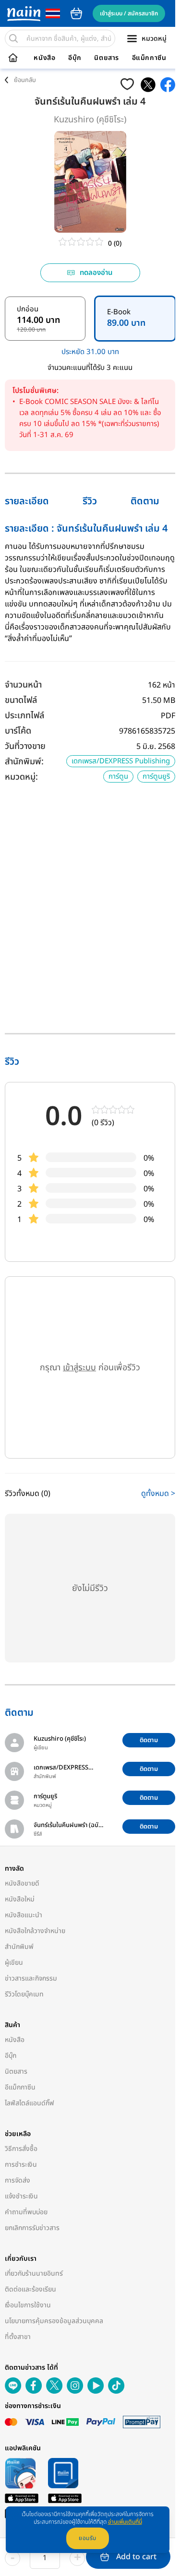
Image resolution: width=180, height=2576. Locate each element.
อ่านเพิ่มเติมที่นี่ (125, 2522)
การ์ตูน (118, 777)
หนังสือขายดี (22, 1883)
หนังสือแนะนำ (24, 1915)
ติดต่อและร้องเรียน (30, 2289)
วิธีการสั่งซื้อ (21, 2149)
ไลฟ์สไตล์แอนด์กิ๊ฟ (30, 2103)
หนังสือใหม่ (20, 1899)
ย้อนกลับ (25, 80)
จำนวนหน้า (23, 685)
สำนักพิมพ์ (19, 1947)
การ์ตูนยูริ (156, 777)
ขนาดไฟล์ (21, 700)
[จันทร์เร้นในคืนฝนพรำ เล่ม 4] (148, 85)
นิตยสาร (107, 58)
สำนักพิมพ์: (24, 762)
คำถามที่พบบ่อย (26, 2212)
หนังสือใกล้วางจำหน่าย (35, 1931)
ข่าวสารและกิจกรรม (31, 1978)
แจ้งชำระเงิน (21, 2196)
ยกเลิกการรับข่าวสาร (32, 2228)
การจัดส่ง (18, 2180)
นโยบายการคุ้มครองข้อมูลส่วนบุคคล (54, 2321)
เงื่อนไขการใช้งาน (28, 2305)
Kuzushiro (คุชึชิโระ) (90, 120)
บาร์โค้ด (18, 731)
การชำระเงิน (21, 2165)
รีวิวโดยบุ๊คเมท (24, 1994)
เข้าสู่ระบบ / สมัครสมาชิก (129, 13)
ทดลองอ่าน (96, 273)
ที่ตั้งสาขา (18, 2337)
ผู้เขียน (14, 1963)
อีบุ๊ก (75, 58)
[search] (13, 38)
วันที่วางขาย (25, 746)
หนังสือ (44, 58)
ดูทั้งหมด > (158, 1494)
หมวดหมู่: (21, 777)
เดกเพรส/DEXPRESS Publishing (121, 761)
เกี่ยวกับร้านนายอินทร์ (34, 2273)
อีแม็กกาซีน (149, 58)
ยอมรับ (88, 2538)
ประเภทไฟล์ (24, 716)
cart (76, 13)
